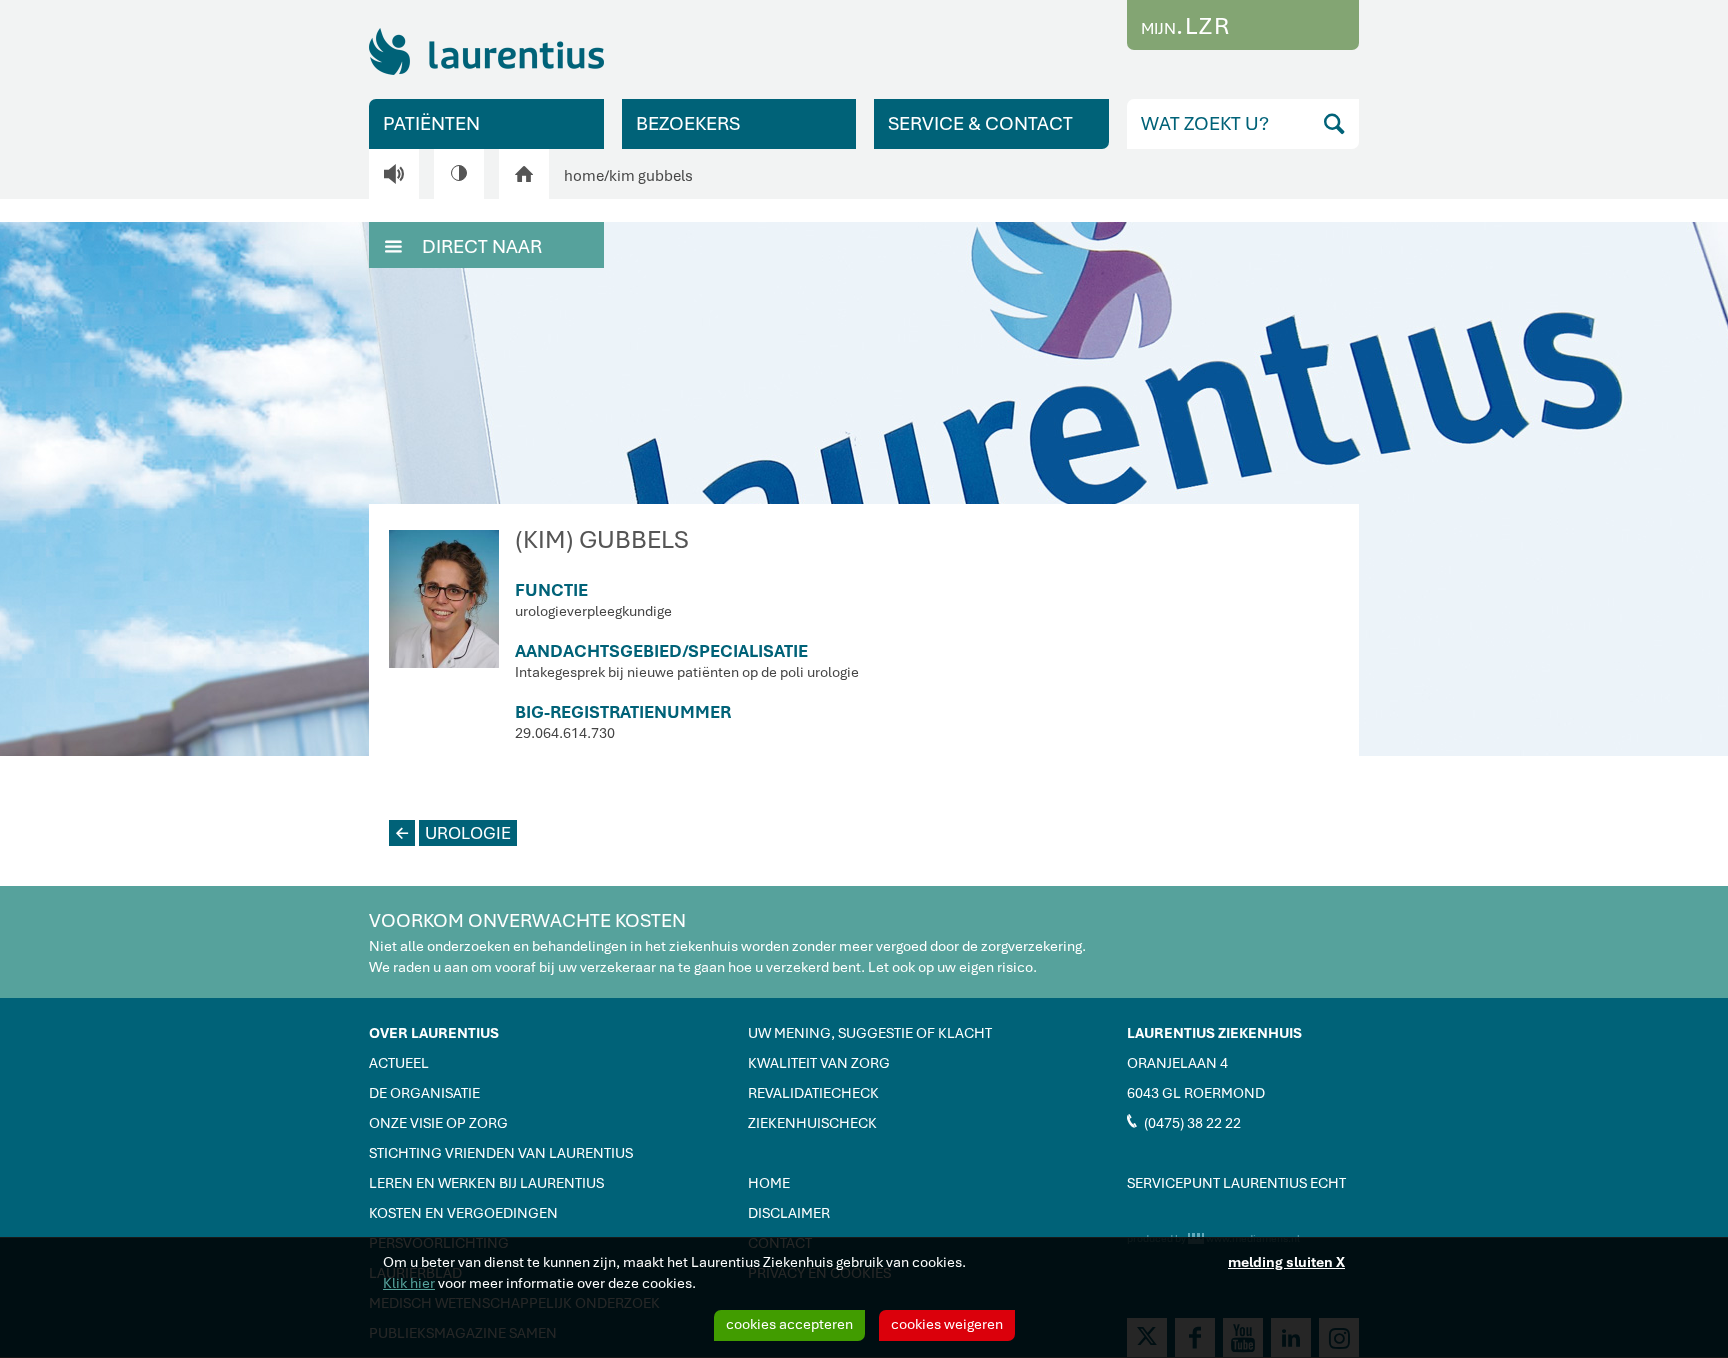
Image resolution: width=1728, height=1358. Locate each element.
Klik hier (409, 1283)
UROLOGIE (453, 833)
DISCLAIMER (789, 1213)
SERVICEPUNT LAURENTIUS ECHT (1236, 1183)
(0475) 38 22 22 (1184, 1122)
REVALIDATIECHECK (813, 1093)
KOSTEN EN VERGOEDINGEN (463, 1213)
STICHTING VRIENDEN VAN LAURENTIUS (501, 1153)
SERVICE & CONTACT (980, 123)
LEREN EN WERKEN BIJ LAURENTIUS (486, 1183)
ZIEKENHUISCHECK (812, 1123)
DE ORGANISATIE (424, 1093)
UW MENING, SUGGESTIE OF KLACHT (870, 1033)
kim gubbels (651, 176)
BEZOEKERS (688, 123)
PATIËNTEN (431, 123)
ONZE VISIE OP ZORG (438, 1123)
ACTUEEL (399, 1063)
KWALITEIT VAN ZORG (819, 1063)
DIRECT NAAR (463, 246)
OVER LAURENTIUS (434, 1033)
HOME (769, 1183)
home (584, 176)
